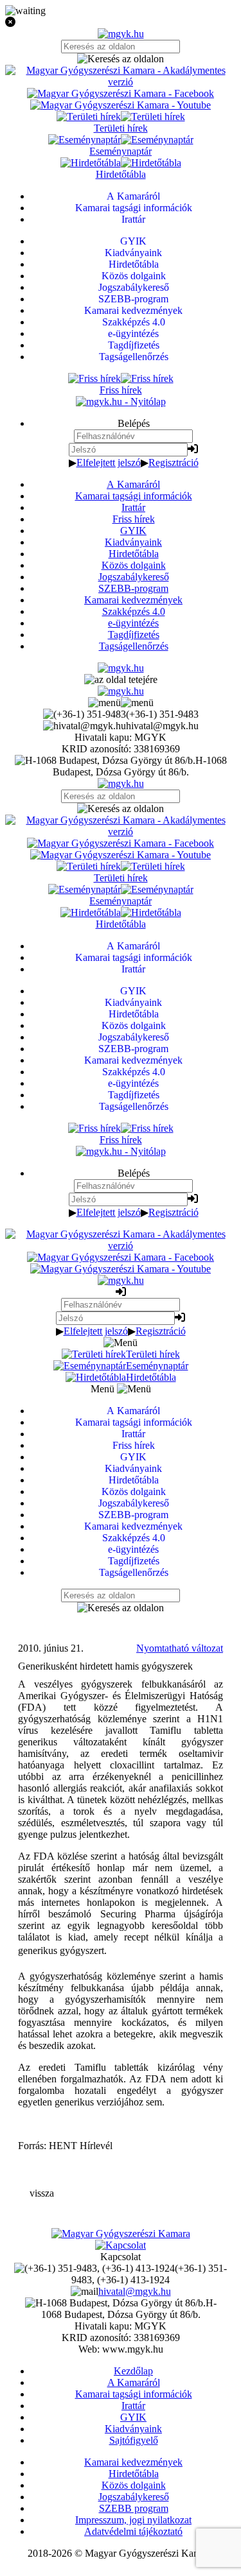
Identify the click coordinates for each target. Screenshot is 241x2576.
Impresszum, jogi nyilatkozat (133, 2520)
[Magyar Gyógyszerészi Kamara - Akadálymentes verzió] (121, 82)
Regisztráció (174, 462)
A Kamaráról (133, 484)
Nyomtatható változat (180, 1648)
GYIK (133, 531)
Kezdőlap (133, 2371)
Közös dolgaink (134, 565)
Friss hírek (134, 519)
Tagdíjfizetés (134, 635)
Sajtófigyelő (134, 2440)
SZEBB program (134, 2508)
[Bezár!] (121, 22)
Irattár (133, 507)
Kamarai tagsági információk (134, 496)
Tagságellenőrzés (134, 646)
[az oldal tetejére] (121, 679)
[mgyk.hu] (121, 34)
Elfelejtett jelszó (109, 462)
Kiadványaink (133, 542)
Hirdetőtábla (134, 554)
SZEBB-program (133, 588)
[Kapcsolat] (121, 2245)
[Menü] (121, 703)
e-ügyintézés (133, 623)
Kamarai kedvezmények (133, 600)
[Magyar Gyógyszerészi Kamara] (121, 2234)
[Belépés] (193, 449)
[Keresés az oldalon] (121, 59)
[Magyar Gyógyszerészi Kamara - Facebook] (121, 93)
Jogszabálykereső (134, 577)
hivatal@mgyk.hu (135, 2291)
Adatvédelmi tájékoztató (133, 2531)
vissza (42, 2193)
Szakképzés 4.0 (134, 611)
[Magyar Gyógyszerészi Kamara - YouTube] (121, 105)
